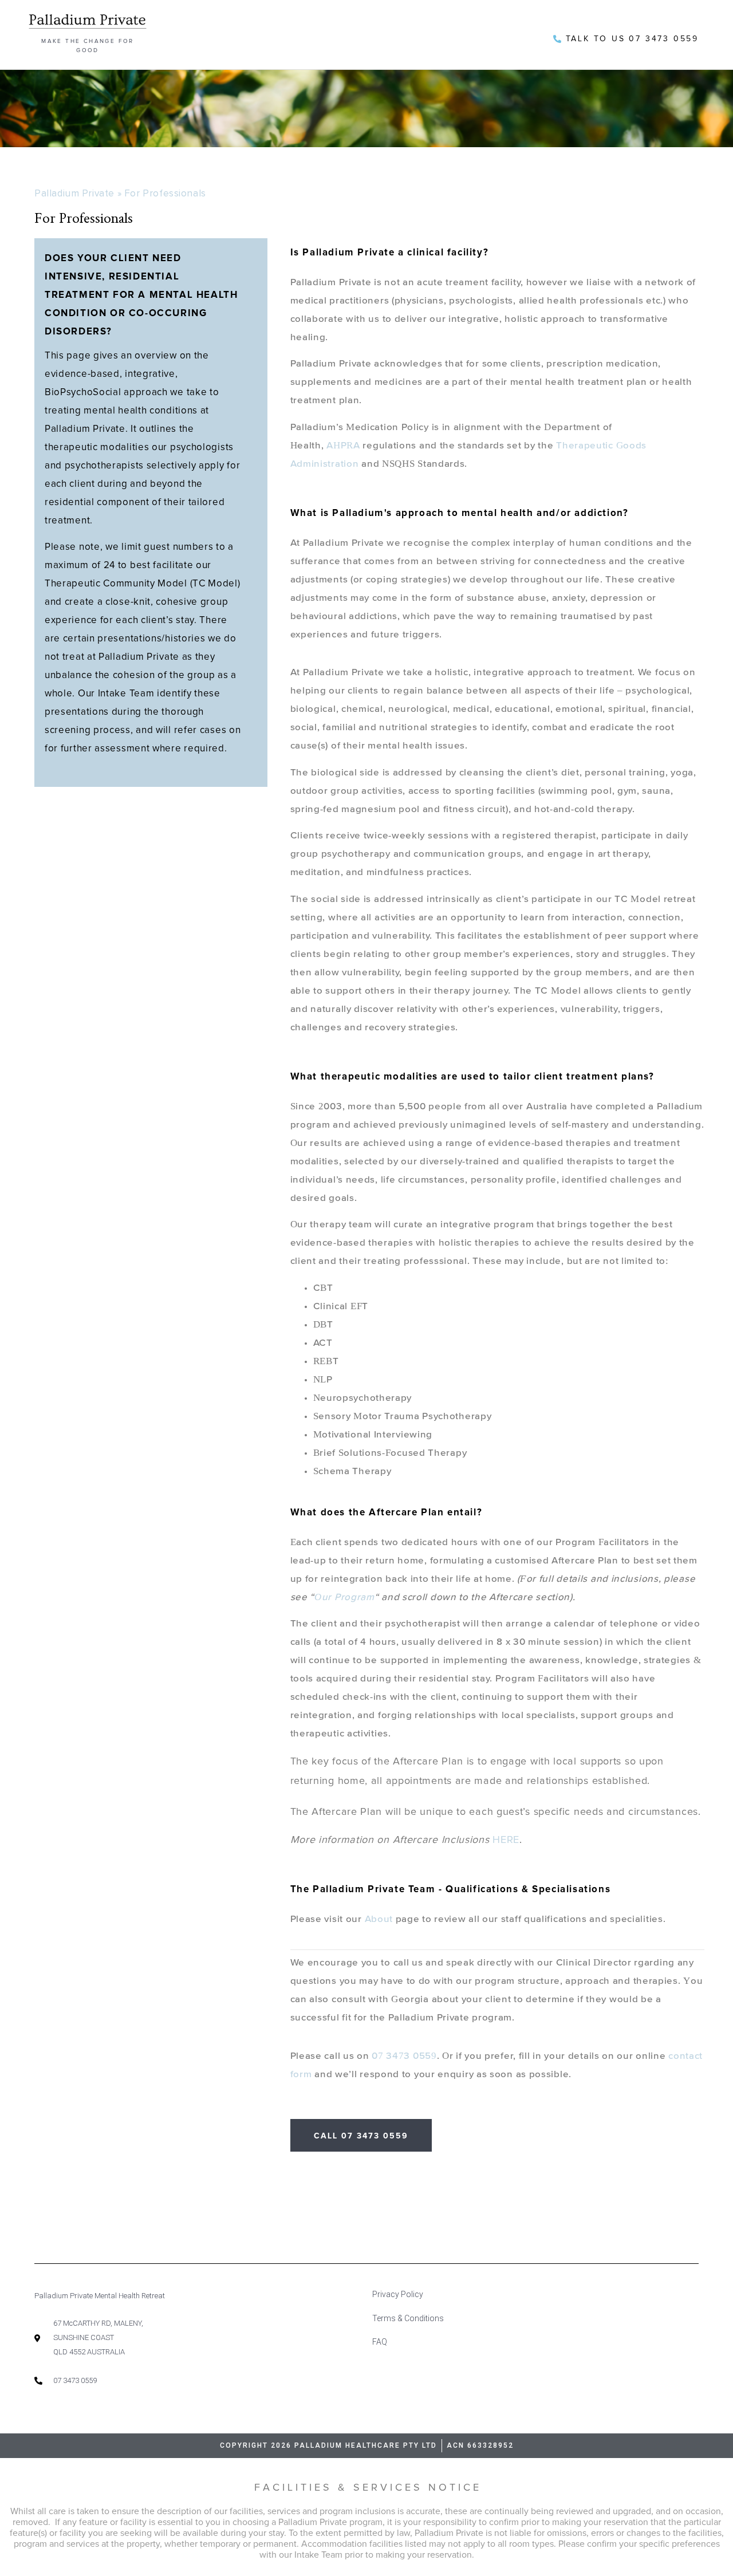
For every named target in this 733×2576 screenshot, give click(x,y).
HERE (506, 1840)
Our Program (344, 1598)
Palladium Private (74, 193)
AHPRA (343, 446)
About (379, 1919)
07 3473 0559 (404, 2056)
